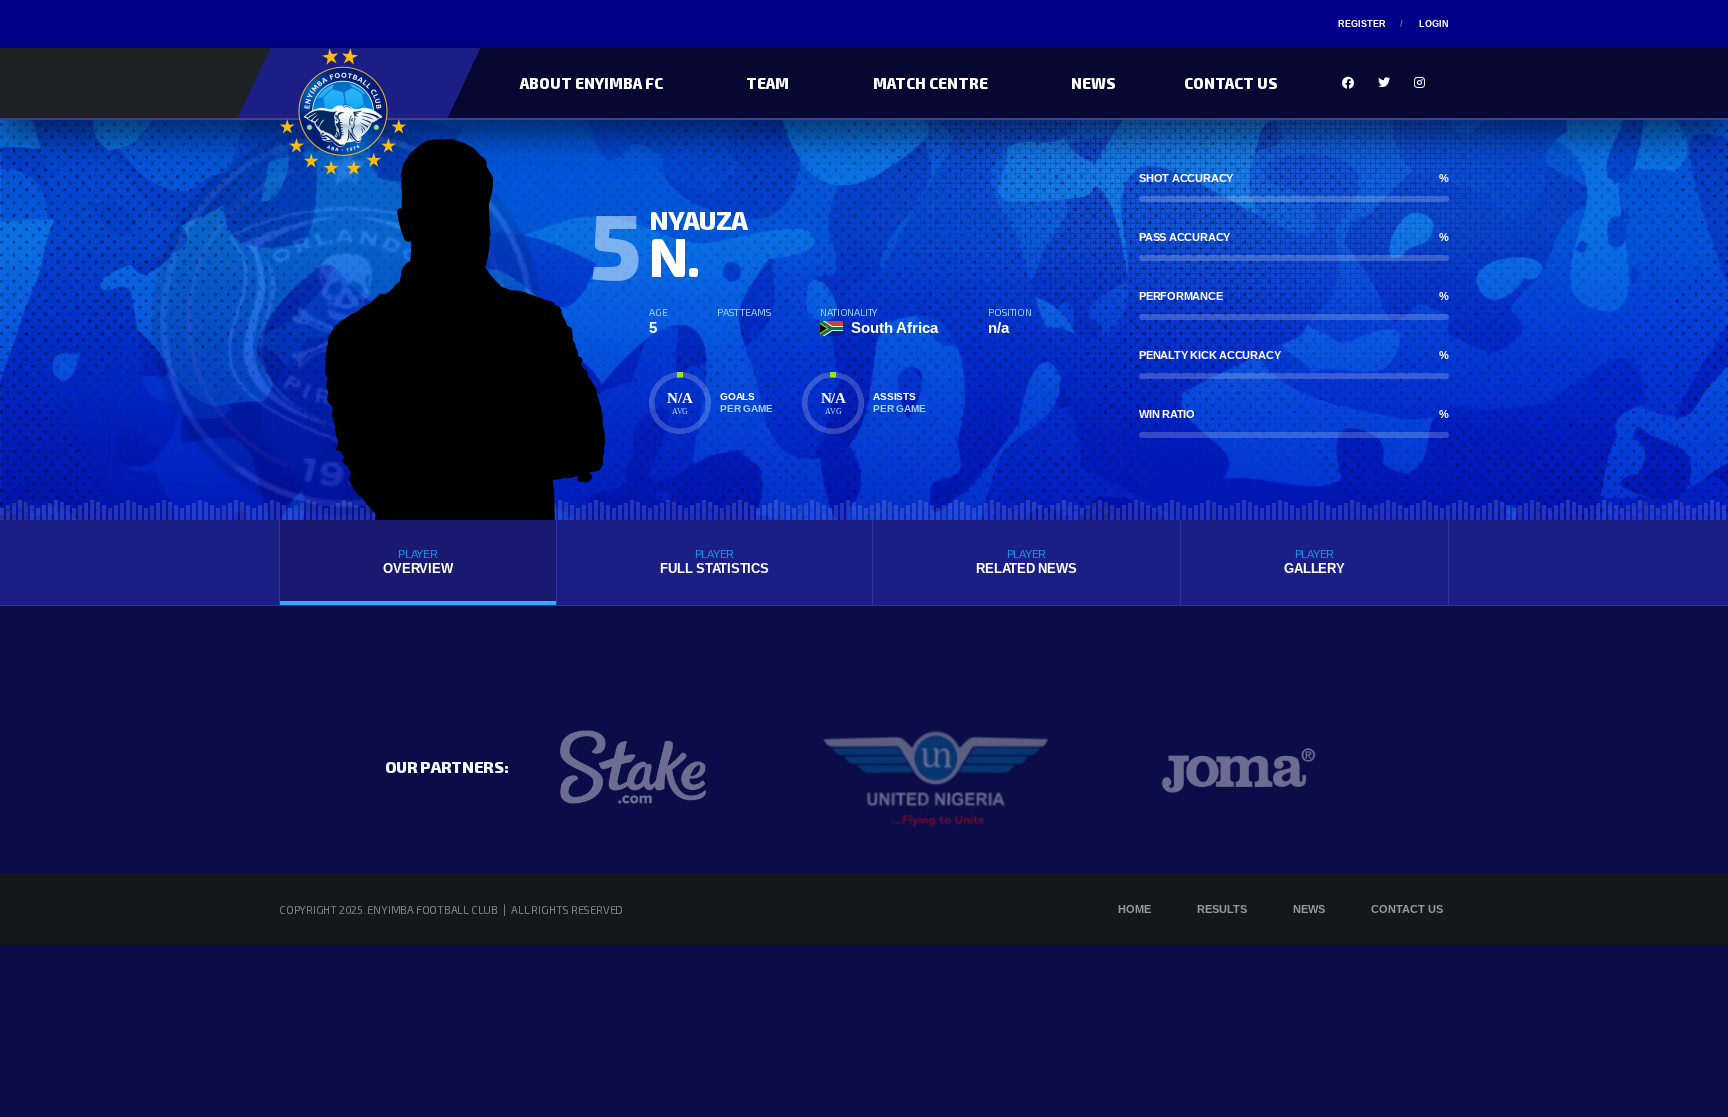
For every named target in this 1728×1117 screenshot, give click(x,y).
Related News (1026, 562)
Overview (417, 562)
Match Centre (930, 83)
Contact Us (1231, 83)
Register (1362, 24)
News (1093, 83)
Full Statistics (714, 562)
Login (1434, 24)
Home (1134, 909)
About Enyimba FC (591, 83)
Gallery (1314, 562)
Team (767, 83)
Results (1222, 909)
